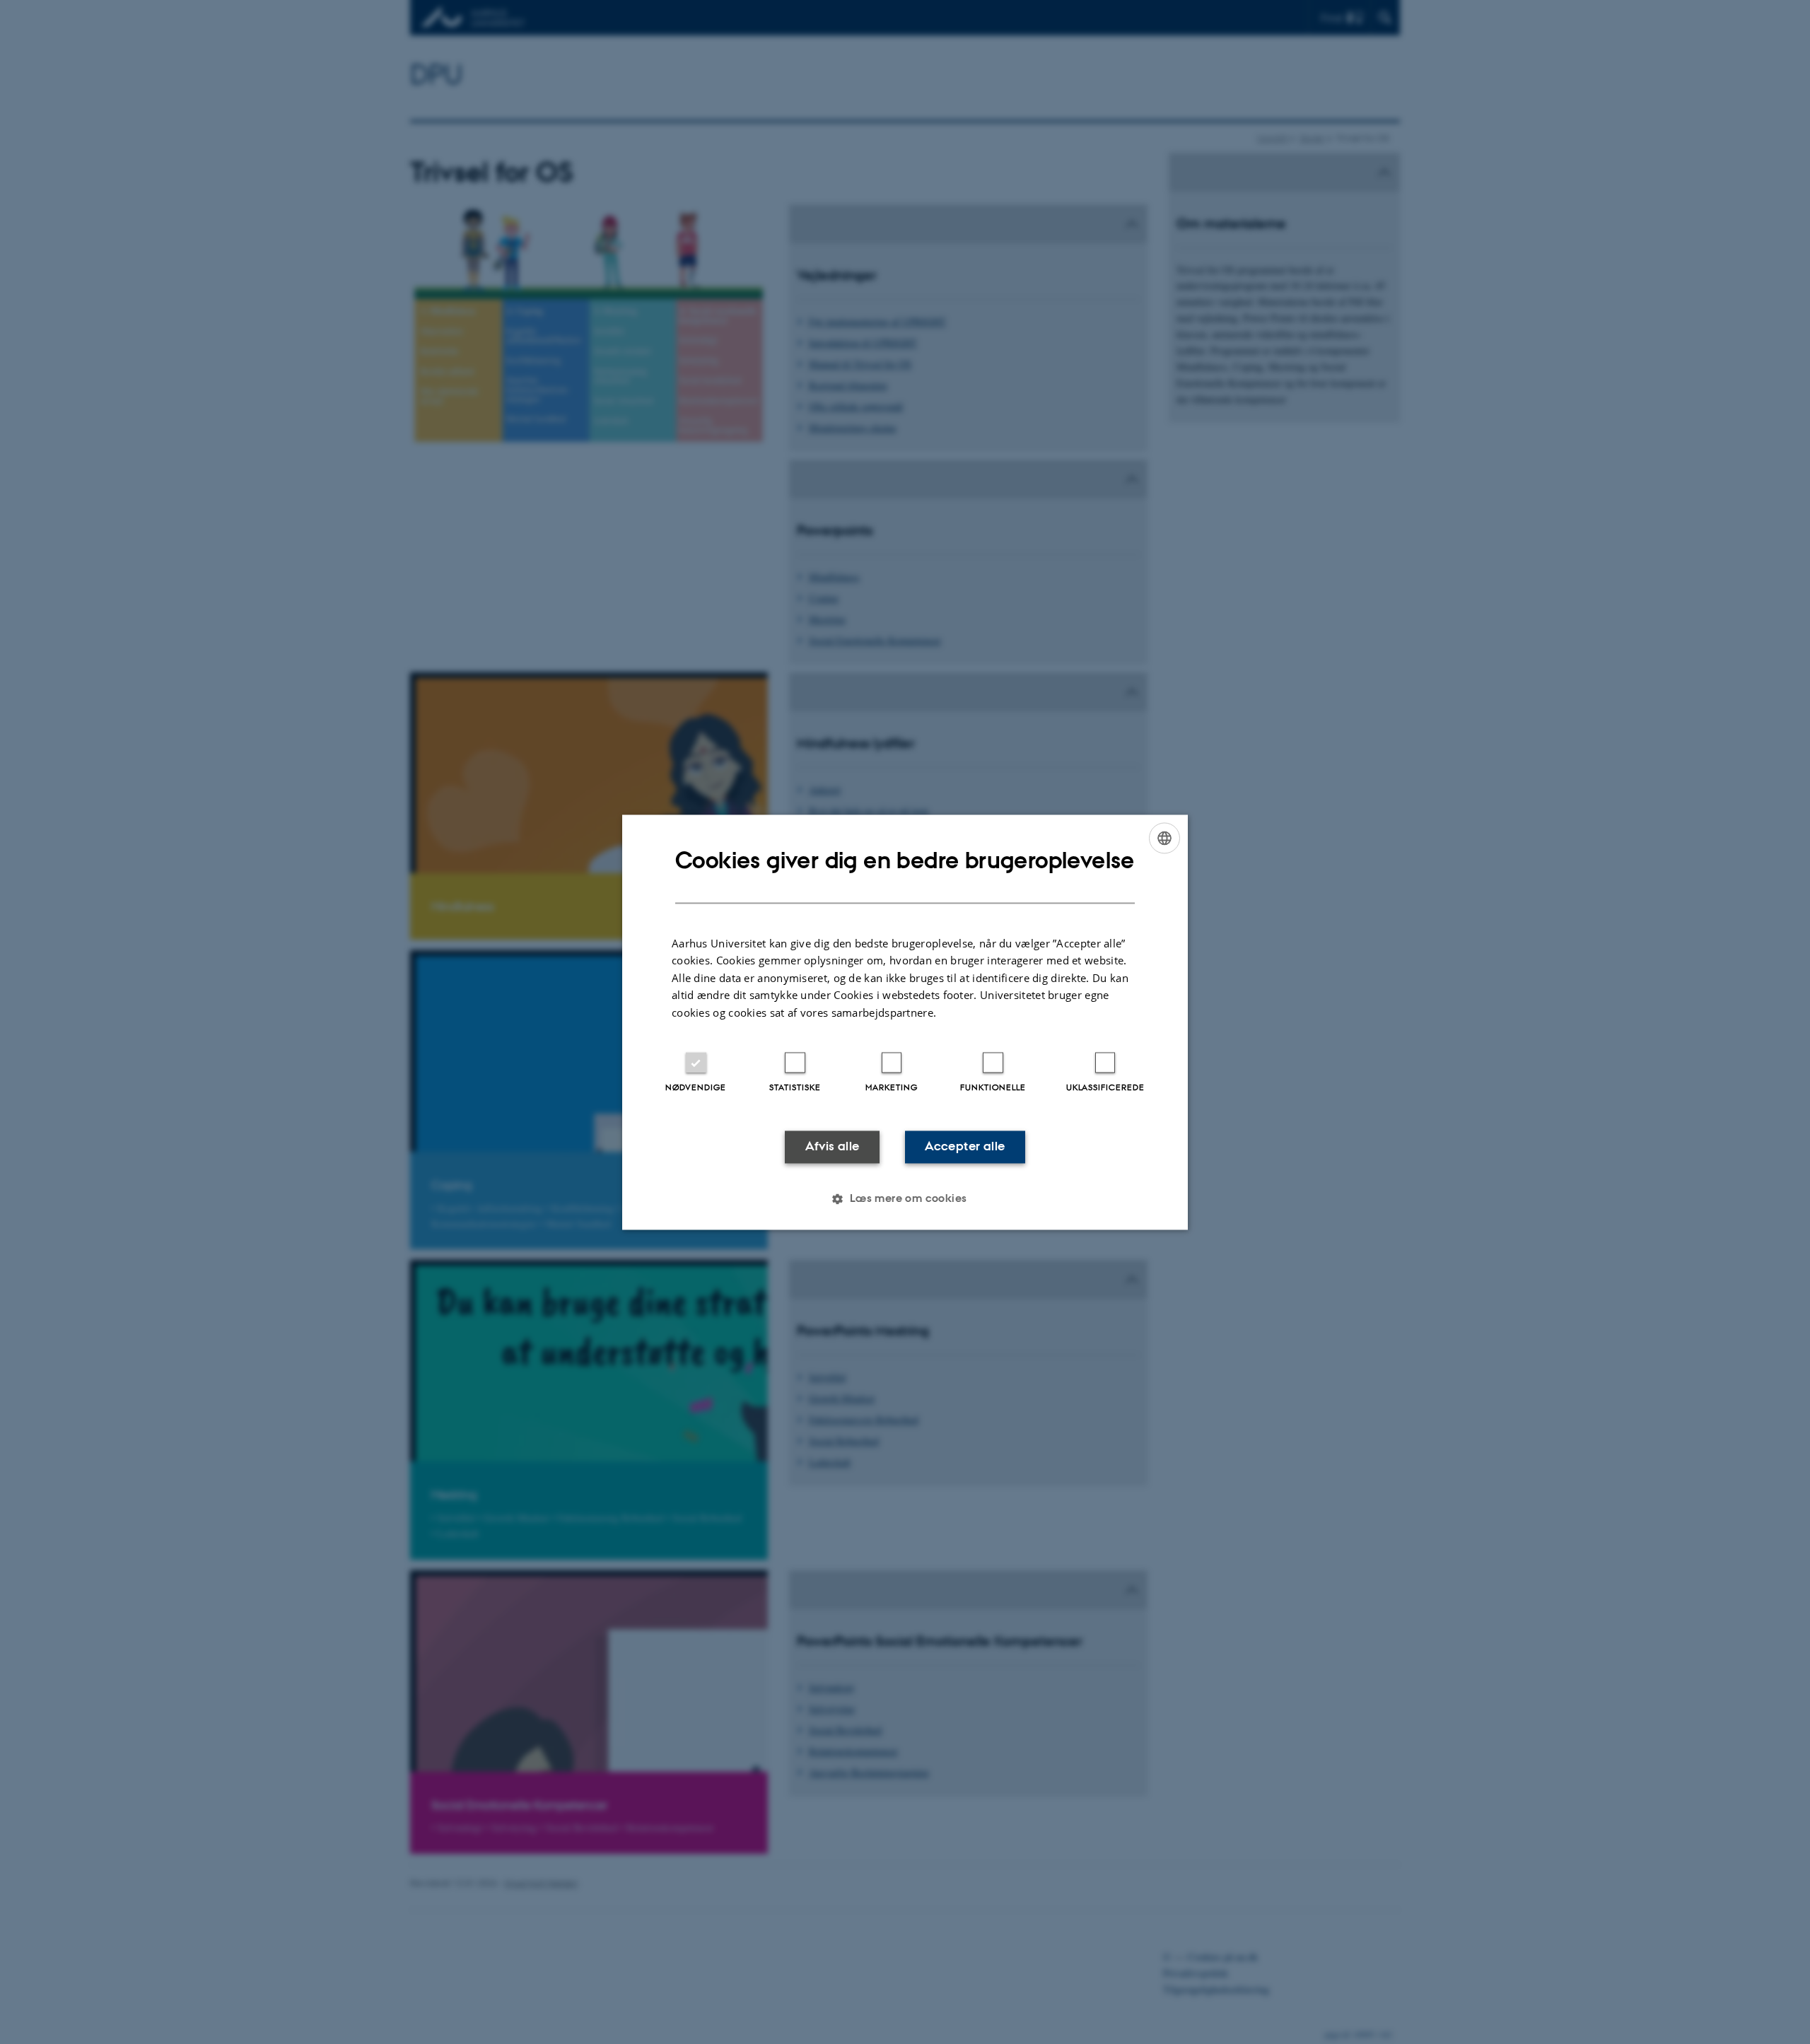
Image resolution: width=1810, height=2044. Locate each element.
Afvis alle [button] (833, 1147)
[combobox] (1164, 838)
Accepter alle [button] (965, 1147)
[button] (905, 1198)
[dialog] (905, 1022)
